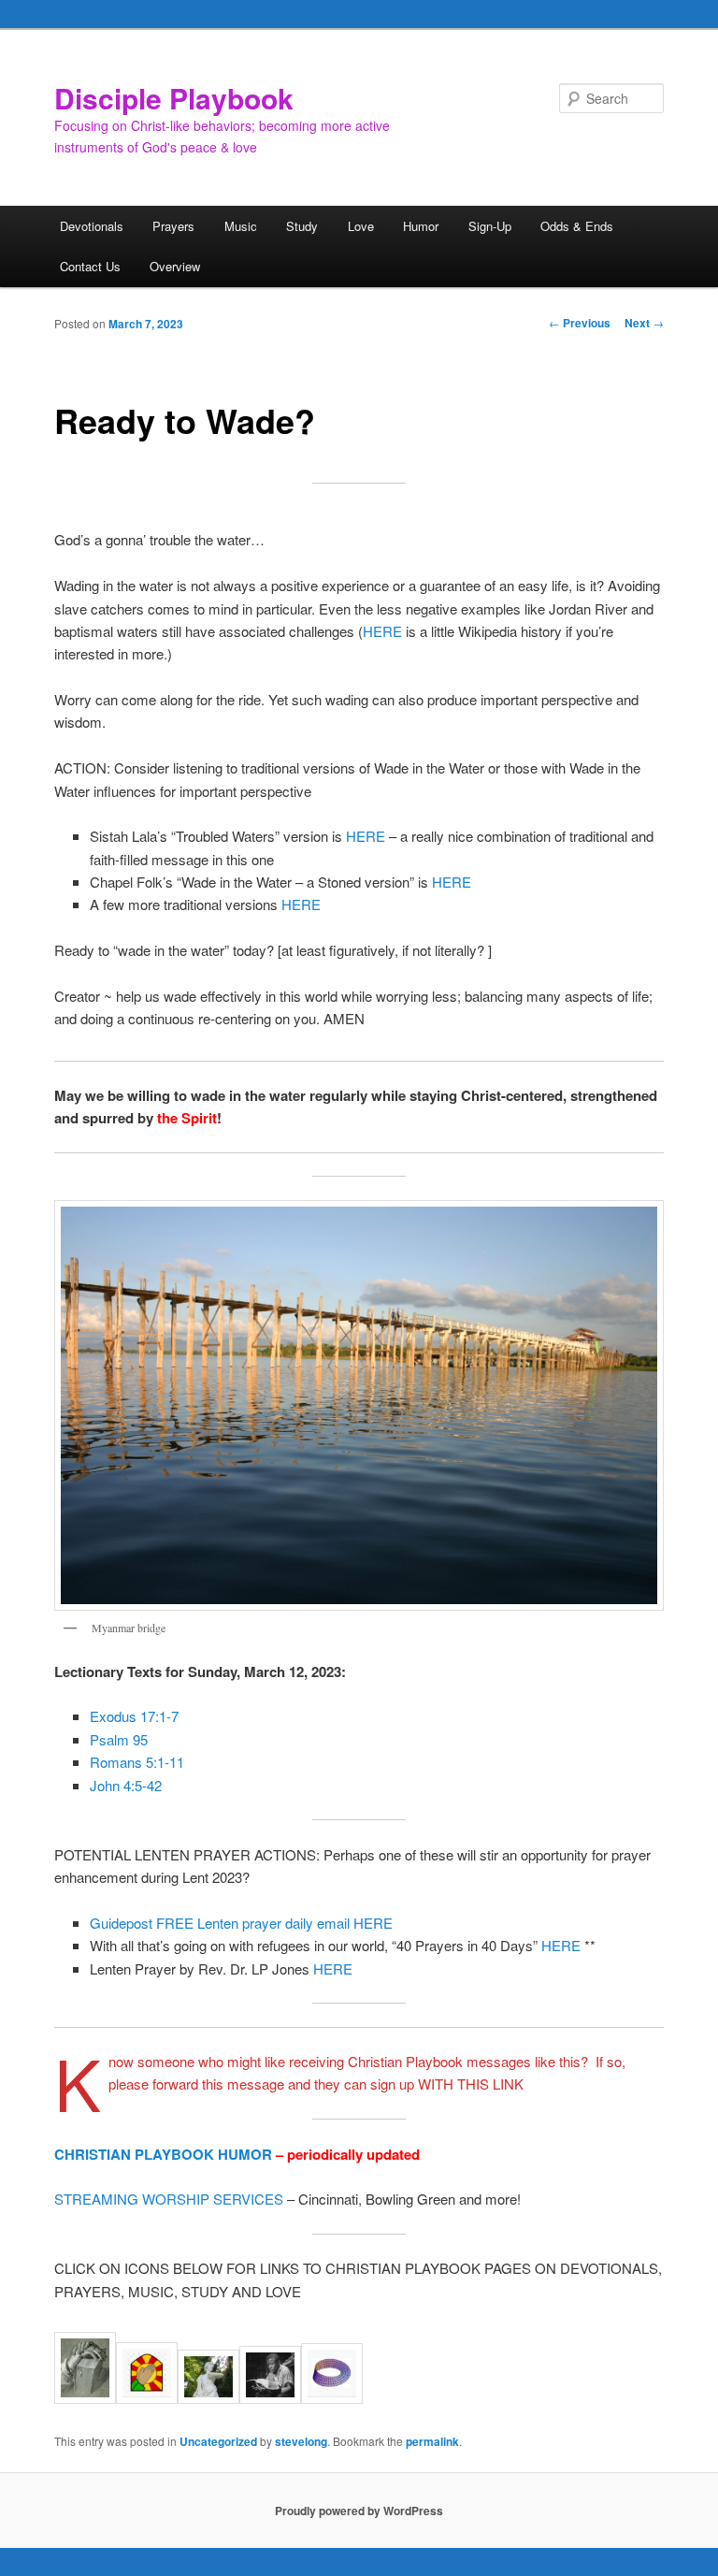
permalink (432, 2441)
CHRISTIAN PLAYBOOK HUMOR (163, 2154)
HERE (382, 631)
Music (241, 226)
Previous (580, 323)
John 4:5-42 (126, 1785)
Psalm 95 (119, 1739)
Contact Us (90, 266)
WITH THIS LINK (471, 2084)
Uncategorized (218, 2441)
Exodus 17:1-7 (134, 1716)
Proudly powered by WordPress (359, 2511)
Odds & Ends (577, 226)
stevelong (301, 2441)
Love (361, 226)
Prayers (173, 226)
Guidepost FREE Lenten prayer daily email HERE (243, 1923)
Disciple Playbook (174, 98)
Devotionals (92, 226)
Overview (175, 266)
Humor (421, 226)
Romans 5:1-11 (137, 1762)
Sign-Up (490, 226)
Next (644, 323)
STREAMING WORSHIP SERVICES (169, 2199)
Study (302, 226)
